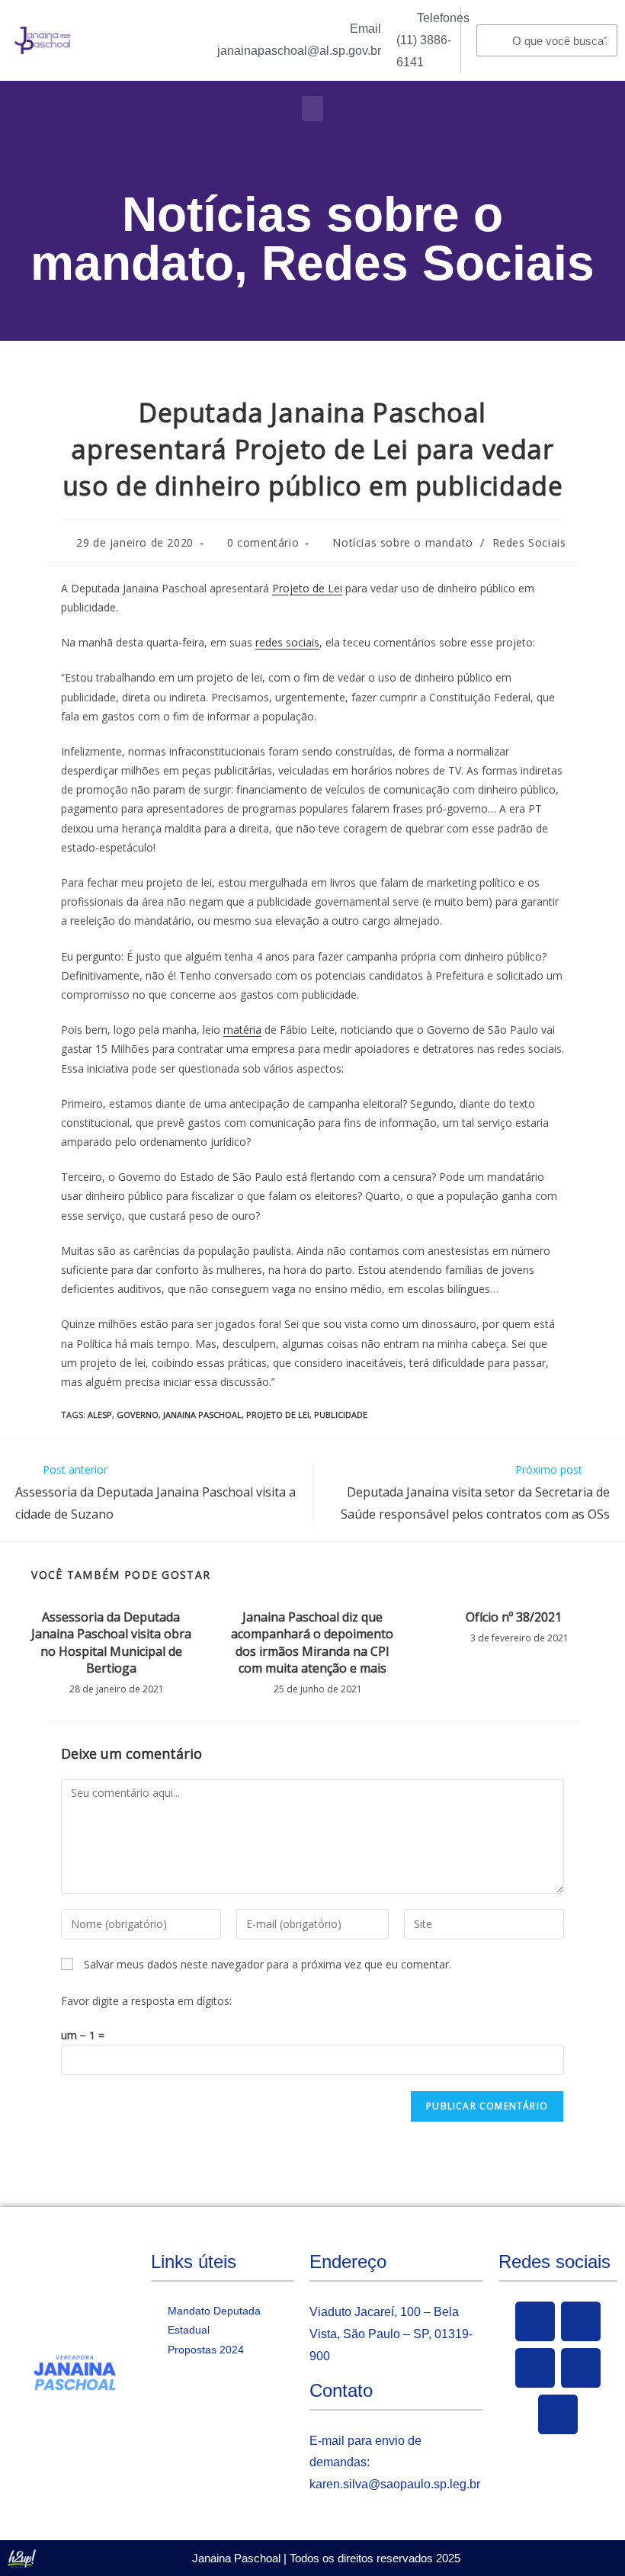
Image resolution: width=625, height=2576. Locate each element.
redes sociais (287, 642)
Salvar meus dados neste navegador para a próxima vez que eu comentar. (268, 1964)
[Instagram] (581, 2368)
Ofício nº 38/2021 (514, 1617)
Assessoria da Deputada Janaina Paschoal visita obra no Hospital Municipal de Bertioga (111, 1642)
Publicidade (341, 1415)
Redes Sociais (428, 263)
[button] (312, 109)
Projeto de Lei (307, 588)
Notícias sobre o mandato (402, 542)
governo (138, 1415)
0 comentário (263, 542)
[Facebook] (535, 2321)
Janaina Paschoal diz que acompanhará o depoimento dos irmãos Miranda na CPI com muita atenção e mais (312, 1642)
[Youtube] (535, 2368)
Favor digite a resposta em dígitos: (146, 2001)
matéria (242, 1030)
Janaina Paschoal (202, 1415)
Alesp (100, 1415)
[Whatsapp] (558, 2414)
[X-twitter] (581, 2321)
